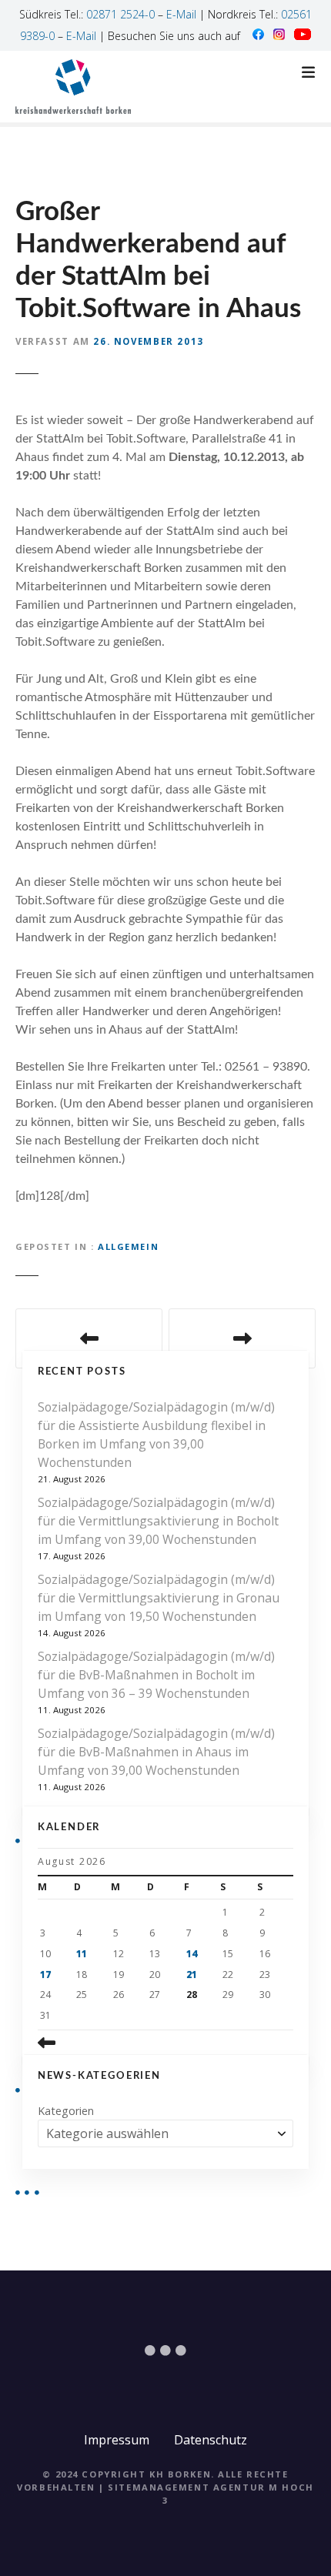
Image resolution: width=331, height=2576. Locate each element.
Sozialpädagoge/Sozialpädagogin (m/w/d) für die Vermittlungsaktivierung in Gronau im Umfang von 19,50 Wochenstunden (159, 1598)
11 (82, 1954)
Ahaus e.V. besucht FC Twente (242, 1338)
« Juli (79, 2043)
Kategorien (66, 2111)
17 (45, 1975)
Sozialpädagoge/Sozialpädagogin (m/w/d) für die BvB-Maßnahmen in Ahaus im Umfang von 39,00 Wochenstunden (156, 1752)
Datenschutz (211, 2440)
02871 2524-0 (120, 14)
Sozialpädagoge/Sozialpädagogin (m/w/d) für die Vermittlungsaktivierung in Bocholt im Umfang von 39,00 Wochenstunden (158, 1521)
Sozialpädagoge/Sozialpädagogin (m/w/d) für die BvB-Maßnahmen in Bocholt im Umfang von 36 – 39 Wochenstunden (156, 1675)
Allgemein (128, 1246)
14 (192, 1954)
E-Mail (181, 14)
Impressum (117, 2440)
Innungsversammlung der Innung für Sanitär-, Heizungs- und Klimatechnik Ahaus (89, 1338)
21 (192, 1975)
